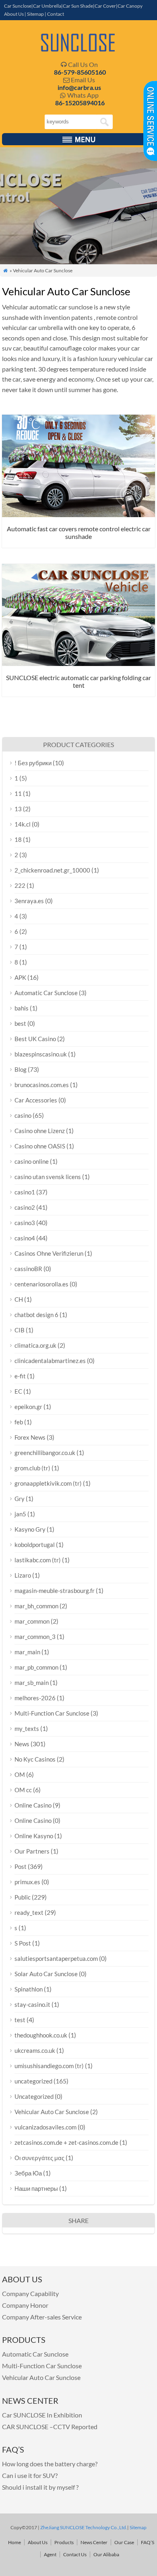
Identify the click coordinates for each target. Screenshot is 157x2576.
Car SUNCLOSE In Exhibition (42, 2415)
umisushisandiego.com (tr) (49, 2066)
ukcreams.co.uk (35, 2050)
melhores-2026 (35, 1698)
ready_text (29, 1912)
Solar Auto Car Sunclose (46, 1974)
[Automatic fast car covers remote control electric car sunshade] (78, 515)
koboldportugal (35, 1545)
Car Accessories (36, 1100)
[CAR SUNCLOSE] (78, 50)
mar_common (32, 1621)
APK (20, 977)
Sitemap (35, 14)
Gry (20, 1499)
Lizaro (23, 1575)
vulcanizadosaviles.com (45, 2127)
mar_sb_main (32, 1683)
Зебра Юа (28, 2173)
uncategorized (33, 2081)
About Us (14, 14)
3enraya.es (29, 901)
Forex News (30, 1437)
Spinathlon (29, 1989)
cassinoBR (28, 1269)
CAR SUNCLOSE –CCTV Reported (50, 2427)
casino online (32, 1161)
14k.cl (23, 824)
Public (23, 1897)
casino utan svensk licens (48, 1177)
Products (64, 2542)
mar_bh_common (36, 1606)
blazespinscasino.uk (41, 1054)
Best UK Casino (35, 1039)
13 (18, 809)
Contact (56, 14)
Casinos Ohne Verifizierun (49, 1253)
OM (20, 1774)
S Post (23, 1943)
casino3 (25, 1223)
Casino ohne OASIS (40, 1146)
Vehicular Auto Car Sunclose (52, 2112)
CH (19, 1299)
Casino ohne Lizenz (40, 1131)
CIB (20, 1330)
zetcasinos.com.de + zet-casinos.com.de (66, 2142)
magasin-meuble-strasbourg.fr (55, 1591)
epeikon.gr (28, 1407)
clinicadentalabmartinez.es (50, 1361)
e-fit (20, 1376)
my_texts (27, 1728)
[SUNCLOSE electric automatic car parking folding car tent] (78, 663)
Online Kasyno (34, 1836)
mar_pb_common (36, 1667)
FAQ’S (148, 2542)
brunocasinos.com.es (42, 1085)
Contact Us (75, 2554)
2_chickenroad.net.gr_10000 (52, 870)
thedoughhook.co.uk (41, 2035)
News (22, 1744)
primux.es (27, 1882)
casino (23, 1115)
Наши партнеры (36, 2188)
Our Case (124, 2542)
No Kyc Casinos (35, 1759)
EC (18, 1391)
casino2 (25, 1207)
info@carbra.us (79, 87)
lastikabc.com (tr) (38, 1560)
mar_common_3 (35, 1637)
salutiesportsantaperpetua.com (56, 1958)
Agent (50, 2554)
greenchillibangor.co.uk (45, 1453)
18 (18, 839)
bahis (22, 1008)
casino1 (25, 1192)
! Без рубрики (33, 763)
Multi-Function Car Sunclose (52, 1713)
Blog (21, 1069)
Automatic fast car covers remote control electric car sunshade (79, 532)
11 (18, 793)
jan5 (20, 1514)
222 (20, 885)
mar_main (27, 1652)
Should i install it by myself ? (40, 2487)
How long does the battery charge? (50, 2464)
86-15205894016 (80, 103)
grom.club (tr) (32, 1468)
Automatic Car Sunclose (46, 993)
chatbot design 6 (36, 1315)
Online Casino (33, 1805)
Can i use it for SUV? (30, 2475)
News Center (94, 2542)
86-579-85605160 (80, 72)
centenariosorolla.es (41, 1284)
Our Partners (32, 1851)
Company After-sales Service (42, 2317)
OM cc (23, 1790)
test (20, 2020)
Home (14, 2542)
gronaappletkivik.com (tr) (48, 1483)
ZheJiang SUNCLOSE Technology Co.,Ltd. (83, 2527)
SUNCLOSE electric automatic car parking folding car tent (78, 681)
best (20, 1023)
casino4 (25, 1238)
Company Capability (30, 2293)
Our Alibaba (106, 2554)
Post (21, 1866)
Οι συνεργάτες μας (39, 2158)
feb (19, 1422)
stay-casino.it (32, 2004)
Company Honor (25, 2305)
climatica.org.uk (35, 1345)
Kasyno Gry (30, 1529)
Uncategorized (34, 2096)
